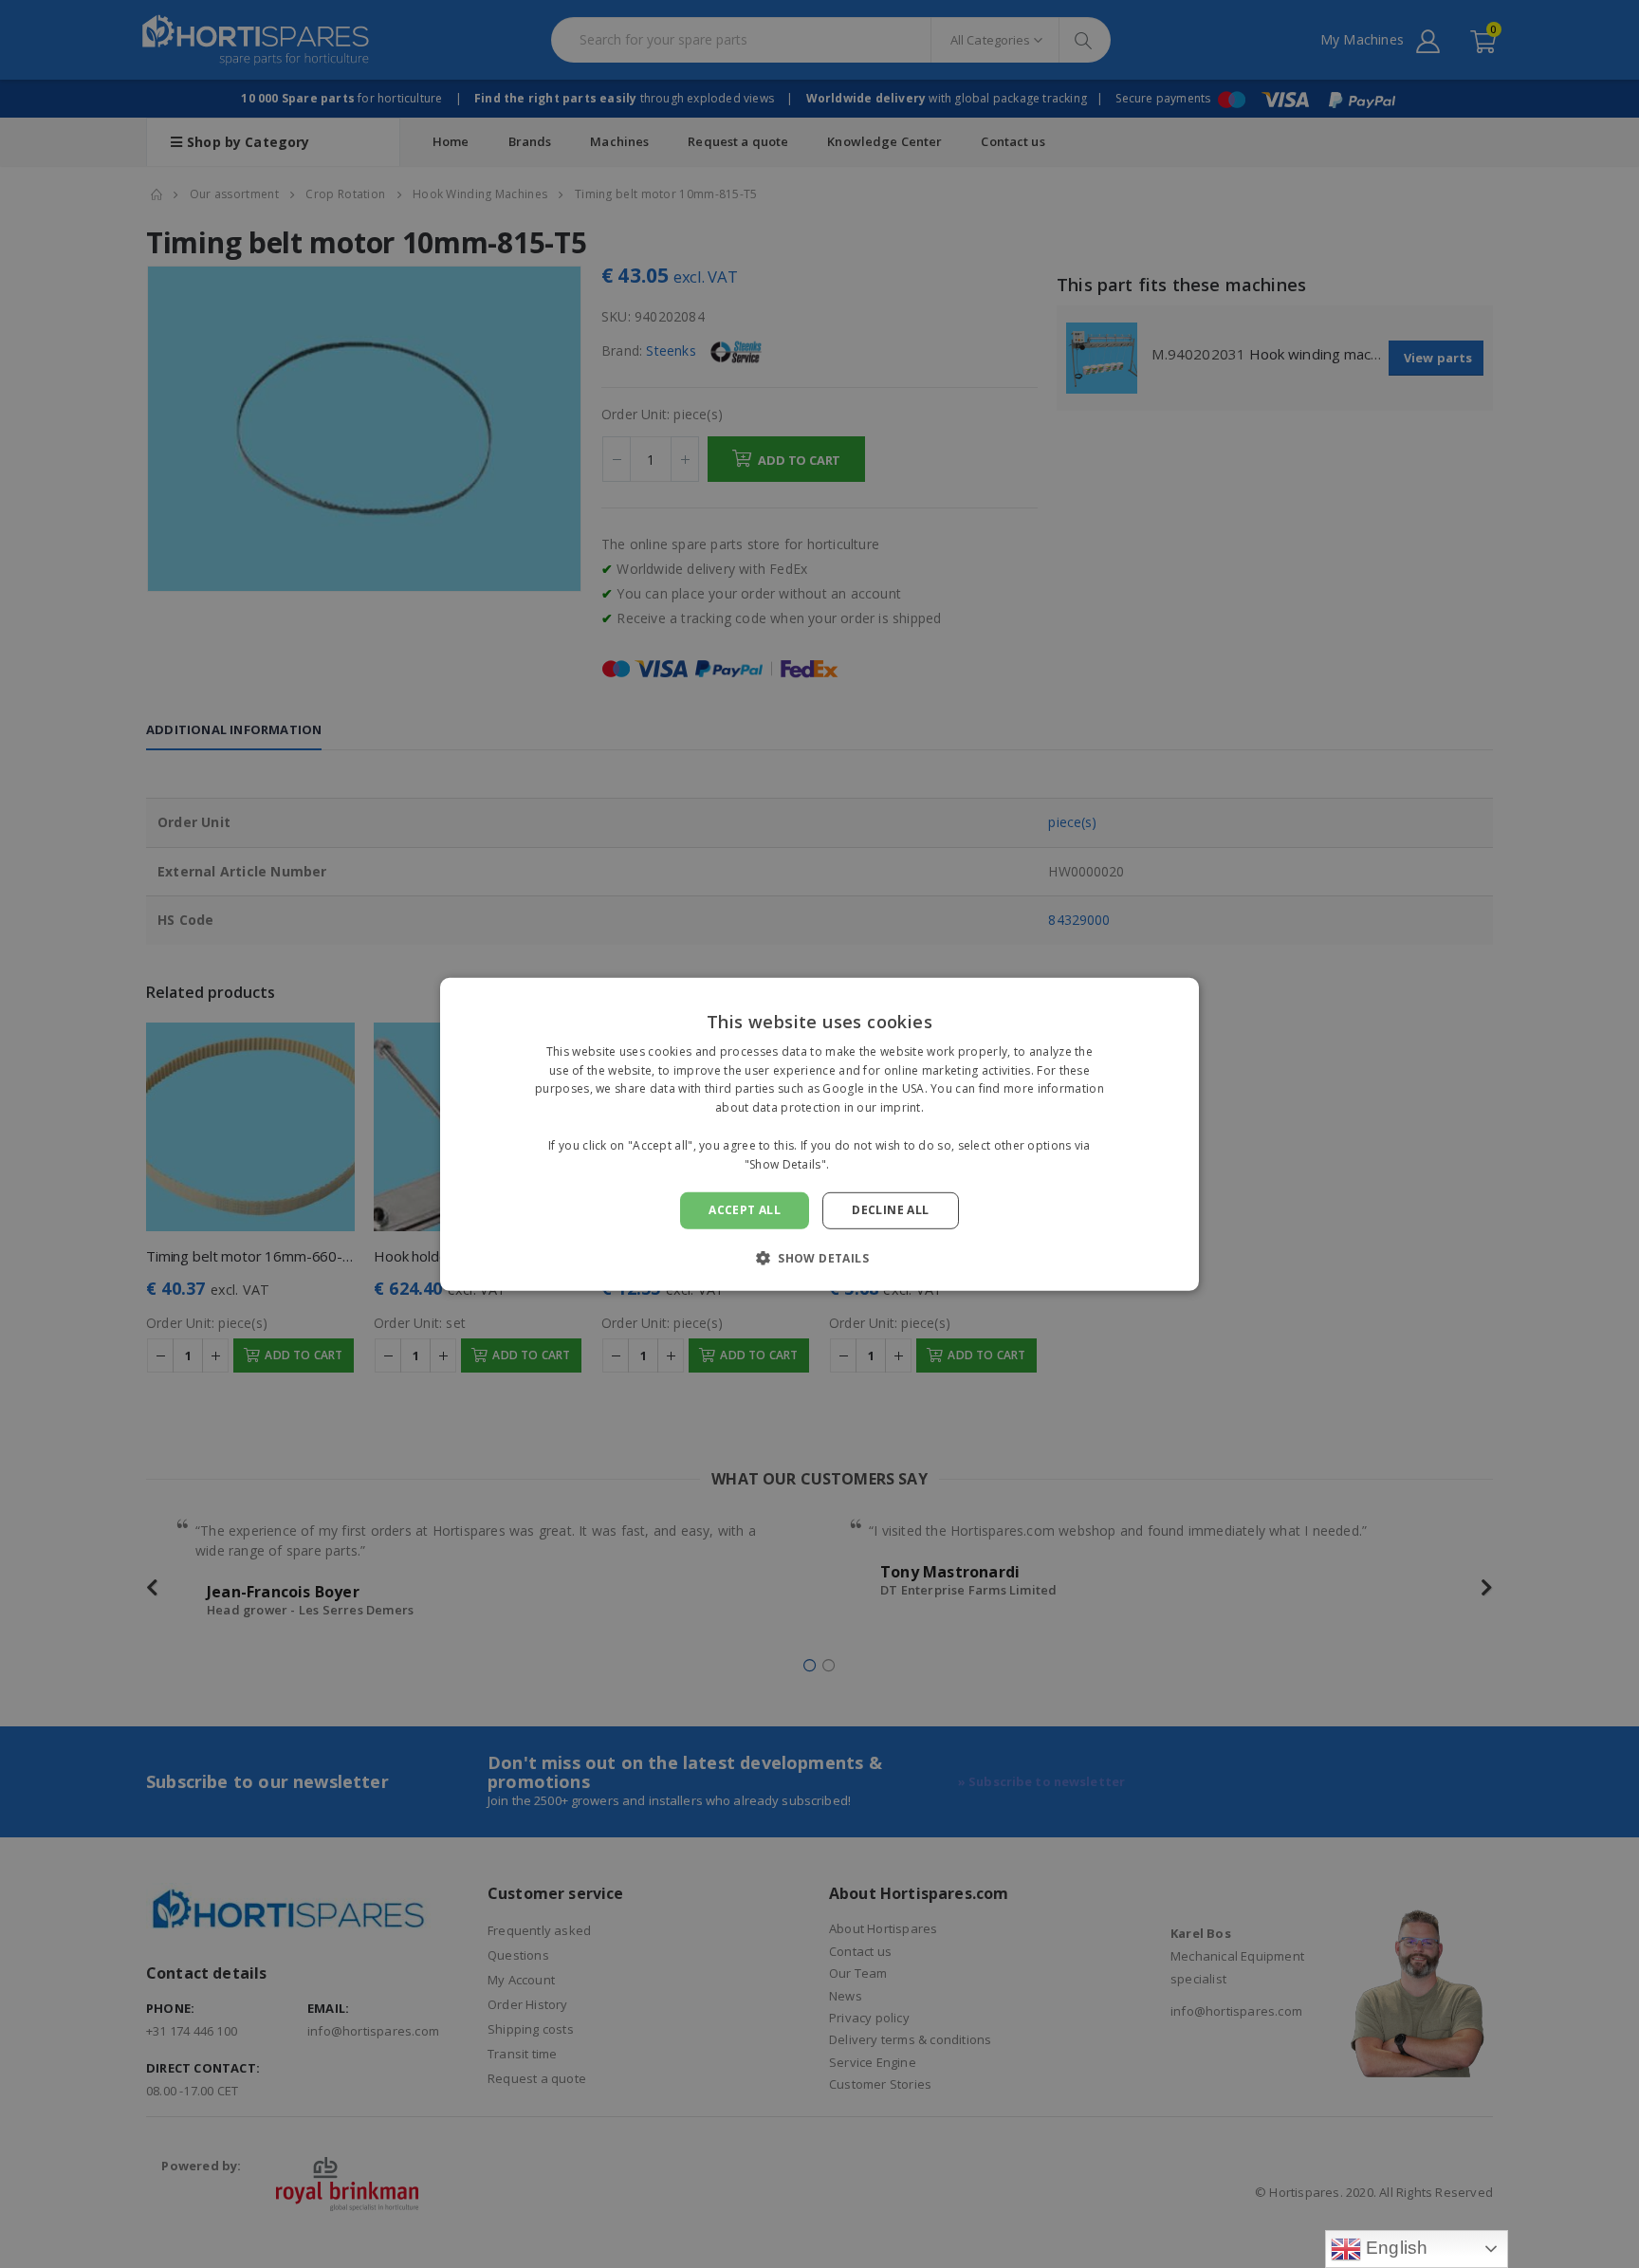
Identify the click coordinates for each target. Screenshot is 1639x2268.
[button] (819, 1258)
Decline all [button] (890, 1210)
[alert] (819, 1134)
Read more (864, 1163)
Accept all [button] (745, 1210)
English (1395, 2248)
